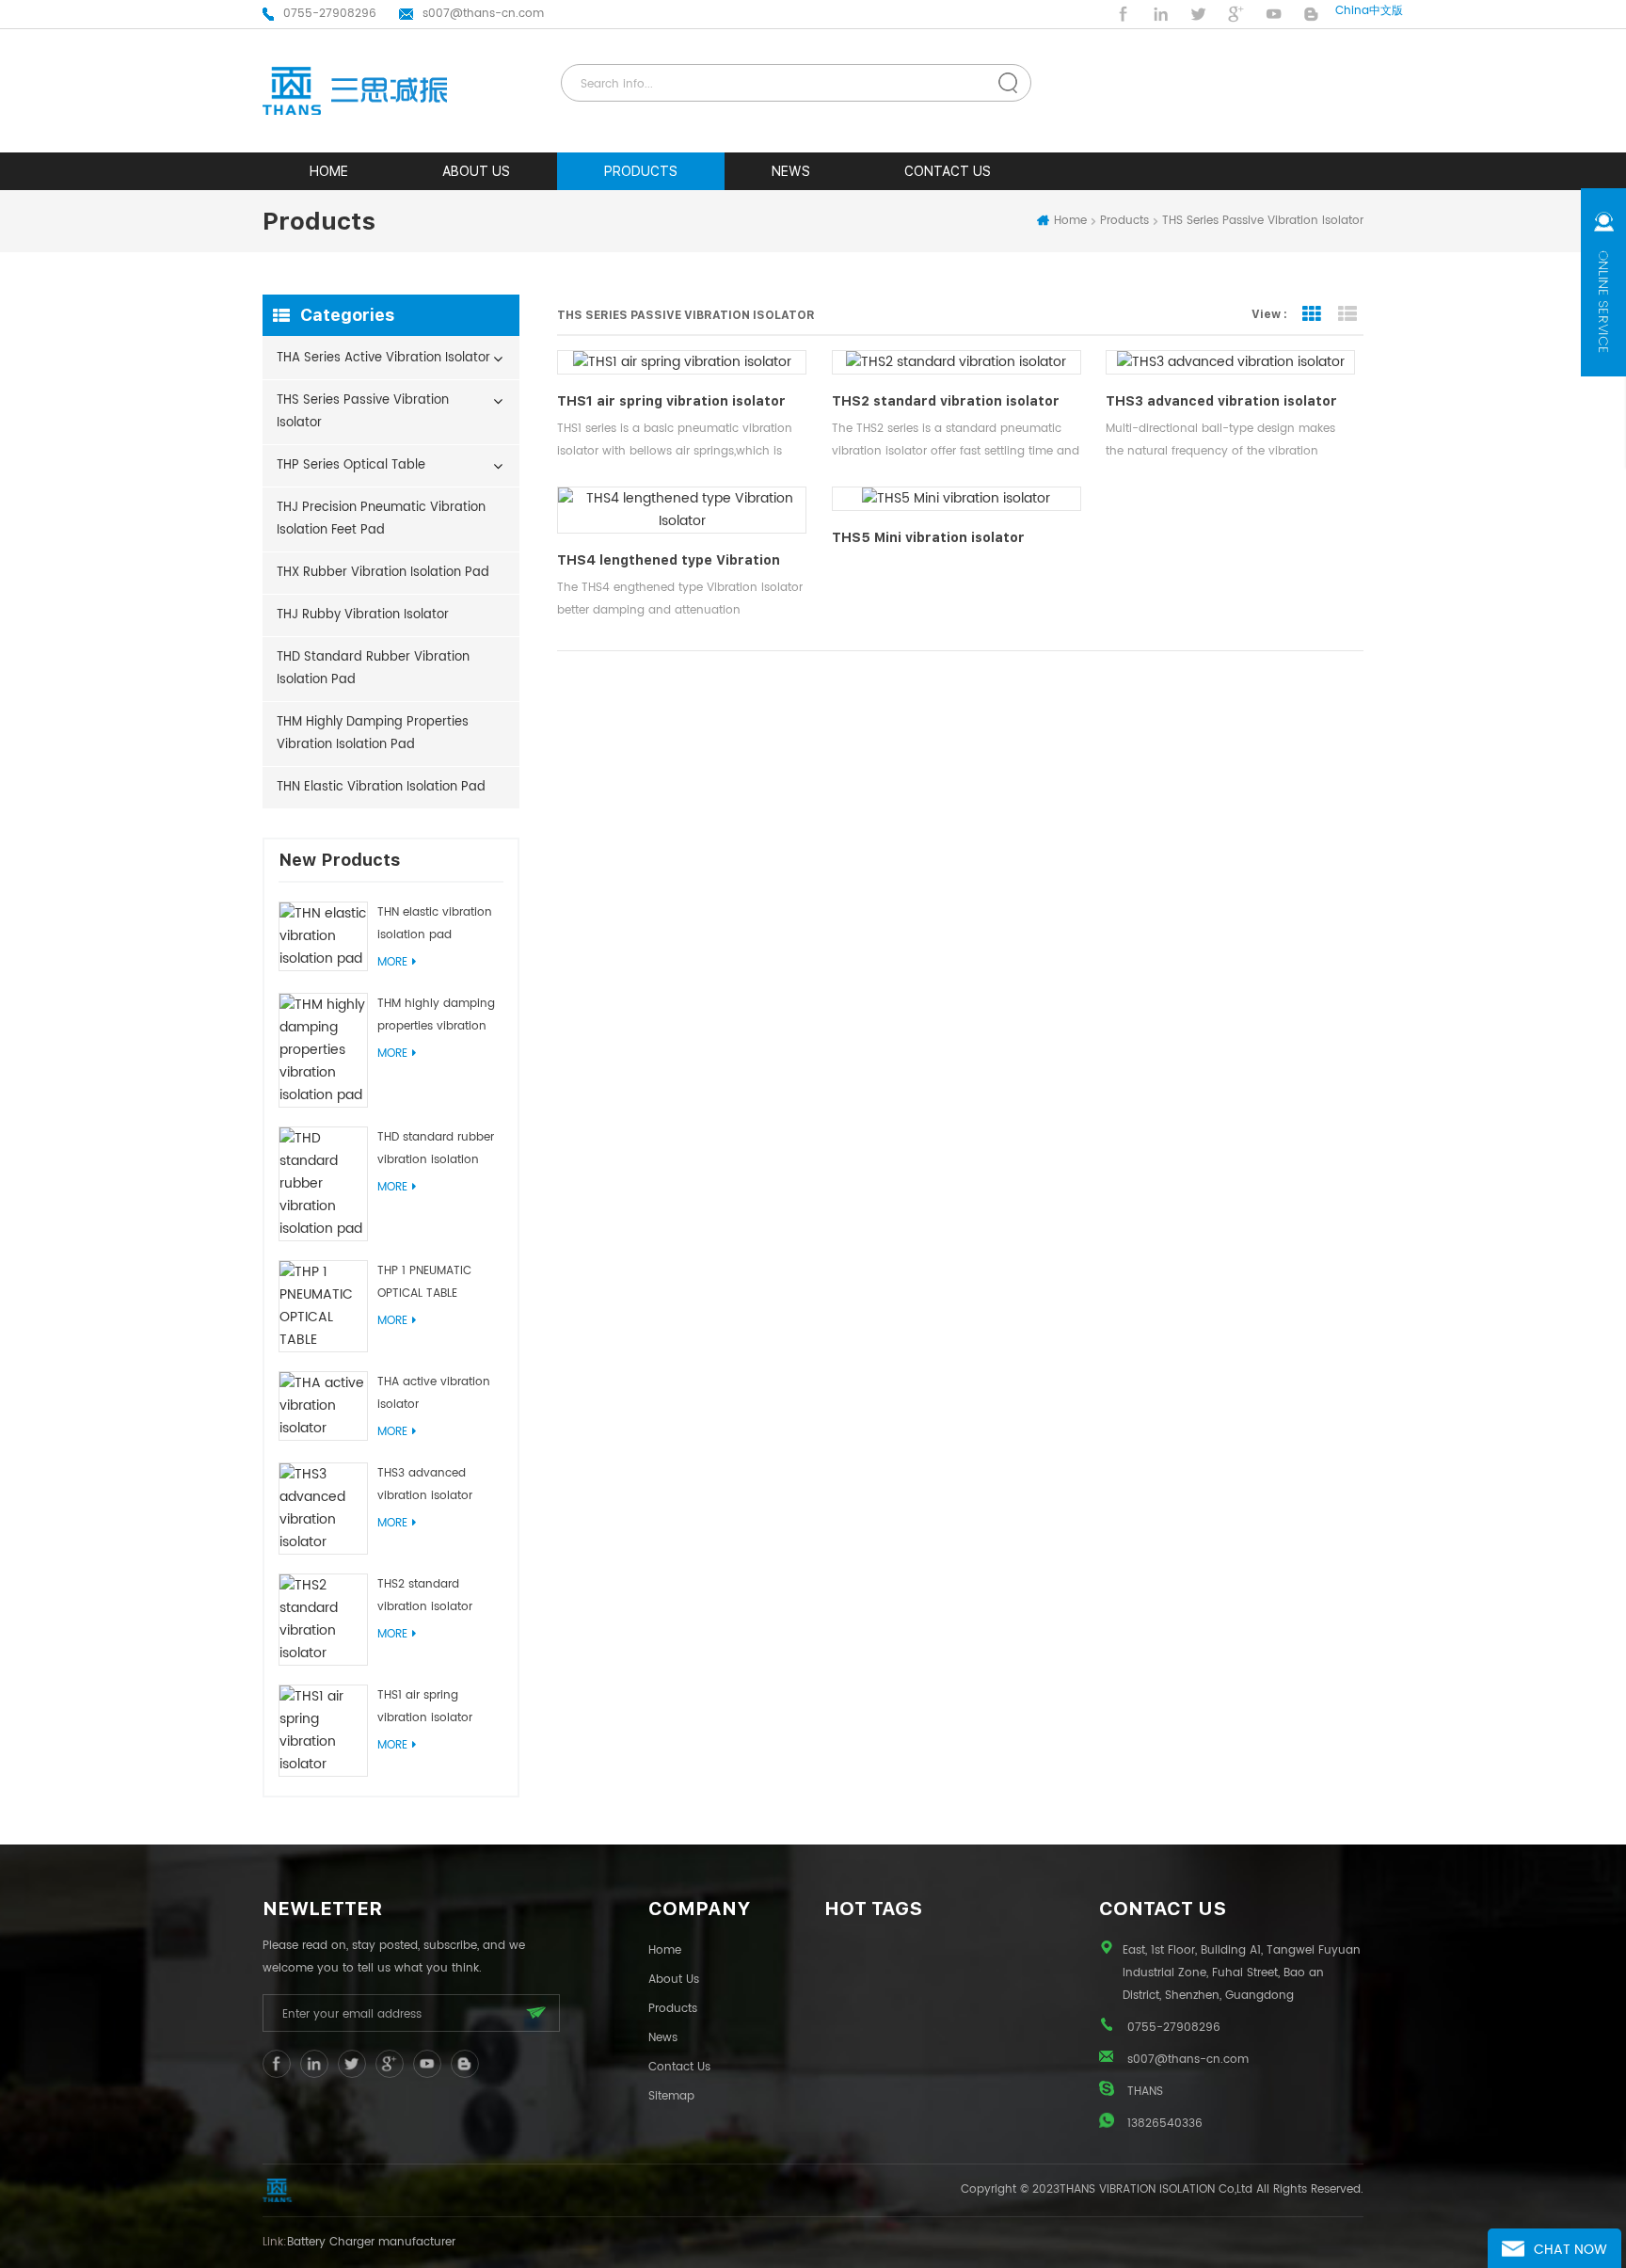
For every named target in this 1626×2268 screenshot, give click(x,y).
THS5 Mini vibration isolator (928, 537)
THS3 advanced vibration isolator (425, 1485)
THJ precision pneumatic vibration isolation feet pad (381, 519)
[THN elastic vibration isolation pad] (323, 936)
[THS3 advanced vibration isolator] (323, 1509)
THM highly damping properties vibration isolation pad (373, 734)
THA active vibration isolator (434, 1393)
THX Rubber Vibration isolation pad (383, 573)
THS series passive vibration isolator (363, 412)
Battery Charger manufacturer (371, 2242)
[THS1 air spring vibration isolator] (323, 1731)
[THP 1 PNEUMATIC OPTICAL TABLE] (323, 1306)
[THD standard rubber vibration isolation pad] (323, 1184)
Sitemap (671, 2096)
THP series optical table (351, 465)
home (329, 171)
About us (476, 171)
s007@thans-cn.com (483, 14)
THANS (1145, 2092)
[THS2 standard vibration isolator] (323, 1620)
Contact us (948, 171)
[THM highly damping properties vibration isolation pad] (323, 1050)
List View (1347, 314)
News (791, 171)
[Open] (1603, 282)
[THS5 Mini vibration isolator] (956, 499)
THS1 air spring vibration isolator (425, 1707)
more (392, 962)
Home (1070, 221)
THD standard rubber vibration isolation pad (373, 669)
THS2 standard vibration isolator (425, 1596)
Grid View (1312, 314)
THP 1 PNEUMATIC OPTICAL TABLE (424, 1282)
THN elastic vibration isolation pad (381, 787)
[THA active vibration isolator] (323, 1406)
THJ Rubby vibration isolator (363, 615)
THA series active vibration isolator (383, 358)
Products (641, 171)
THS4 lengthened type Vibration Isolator (669, 562)
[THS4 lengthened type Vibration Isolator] (682, 510)
